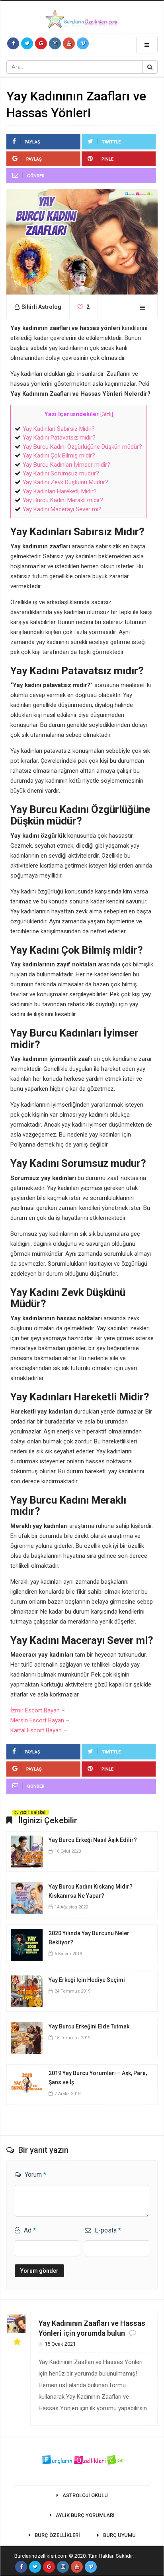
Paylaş (32, 142)
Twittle (111, 142)
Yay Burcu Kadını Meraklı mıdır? (63, 500)
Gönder (36, 176)
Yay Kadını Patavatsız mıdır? (59, 438)
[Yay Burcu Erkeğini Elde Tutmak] (27, 2037)
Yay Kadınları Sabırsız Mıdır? (59, 429)
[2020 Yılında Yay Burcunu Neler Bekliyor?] (27, 1944)
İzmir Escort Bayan (35, 1710)
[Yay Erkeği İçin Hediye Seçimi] (27, 1991)
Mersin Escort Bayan (37, 1720)
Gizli (106, 414)
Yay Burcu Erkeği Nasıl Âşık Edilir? (93, 1840)
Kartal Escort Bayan (36, 1730)
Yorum (35, 2174)
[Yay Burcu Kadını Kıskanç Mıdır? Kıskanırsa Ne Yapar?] (27, 1897)
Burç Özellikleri (57, 2535)
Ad (30, 2230)
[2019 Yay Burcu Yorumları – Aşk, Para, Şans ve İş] (27, 2084)
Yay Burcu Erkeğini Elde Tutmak (89, 2026)
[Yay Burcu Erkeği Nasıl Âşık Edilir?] (27, 1851)
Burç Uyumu (119, 2535)
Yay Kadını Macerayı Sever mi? (62, 509)
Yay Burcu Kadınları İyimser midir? (66, 465)
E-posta (108, 2230)
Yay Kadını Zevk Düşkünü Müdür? (65, 482)
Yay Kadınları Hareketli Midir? (60, 491)
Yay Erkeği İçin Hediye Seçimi (87, 1980)
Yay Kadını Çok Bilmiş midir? (59, 456)
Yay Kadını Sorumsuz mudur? (61, 473)
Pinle (107, 159)
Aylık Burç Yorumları (85, 2515)
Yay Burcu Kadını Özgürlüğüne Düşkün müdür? (82, 447)
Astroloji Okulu (85, 2495)
